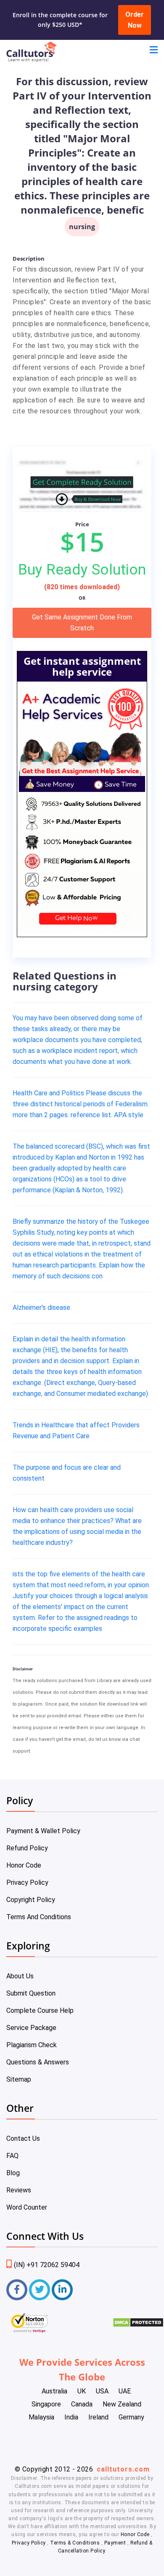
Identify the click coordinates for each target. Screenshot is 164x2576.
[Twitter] (40, 2290)
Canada (82, 2404)
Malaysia (41, 2417)
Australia (54, 2391)
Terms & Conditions (76, 2543)
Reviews (19, 2190)
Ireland (98, 2417)
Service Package (31, 2028)
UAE (125, 2391)
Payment (115, 2543)
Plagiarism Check (32, 2045)
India (71, 2417)
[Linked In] (62, 2290)
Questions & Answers (38, 2062)
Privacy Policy (27, 1882)
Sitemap (19, 2079)
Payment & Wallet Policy (43, 1831)
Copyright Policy (31, 1900)
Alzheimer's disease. (42, 1308)
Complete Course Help (40, 2010)
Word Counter (27, 2207)
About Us (20, 1976)
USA (102, 2391)
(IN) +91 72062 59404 (47, 2265)
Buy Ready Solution (82, 570)
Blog (13, 2173)
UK (82, 2391)
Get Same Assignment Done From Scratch (82, 623)
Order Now (135, 20)
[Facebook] (17, 2290)
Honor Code (24, 1865)
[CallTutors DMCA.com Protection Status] (138, 2325)
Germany (131, 2417)
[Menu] (154, 51)
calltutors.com (123, 2469)
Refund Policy (27, 1848)
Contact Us (23, 2138)
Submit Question (31, 1993)
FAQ (12, 2156)
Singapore (46, 2404)
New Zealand (122, 2404)
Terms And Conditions (39, 1917)
